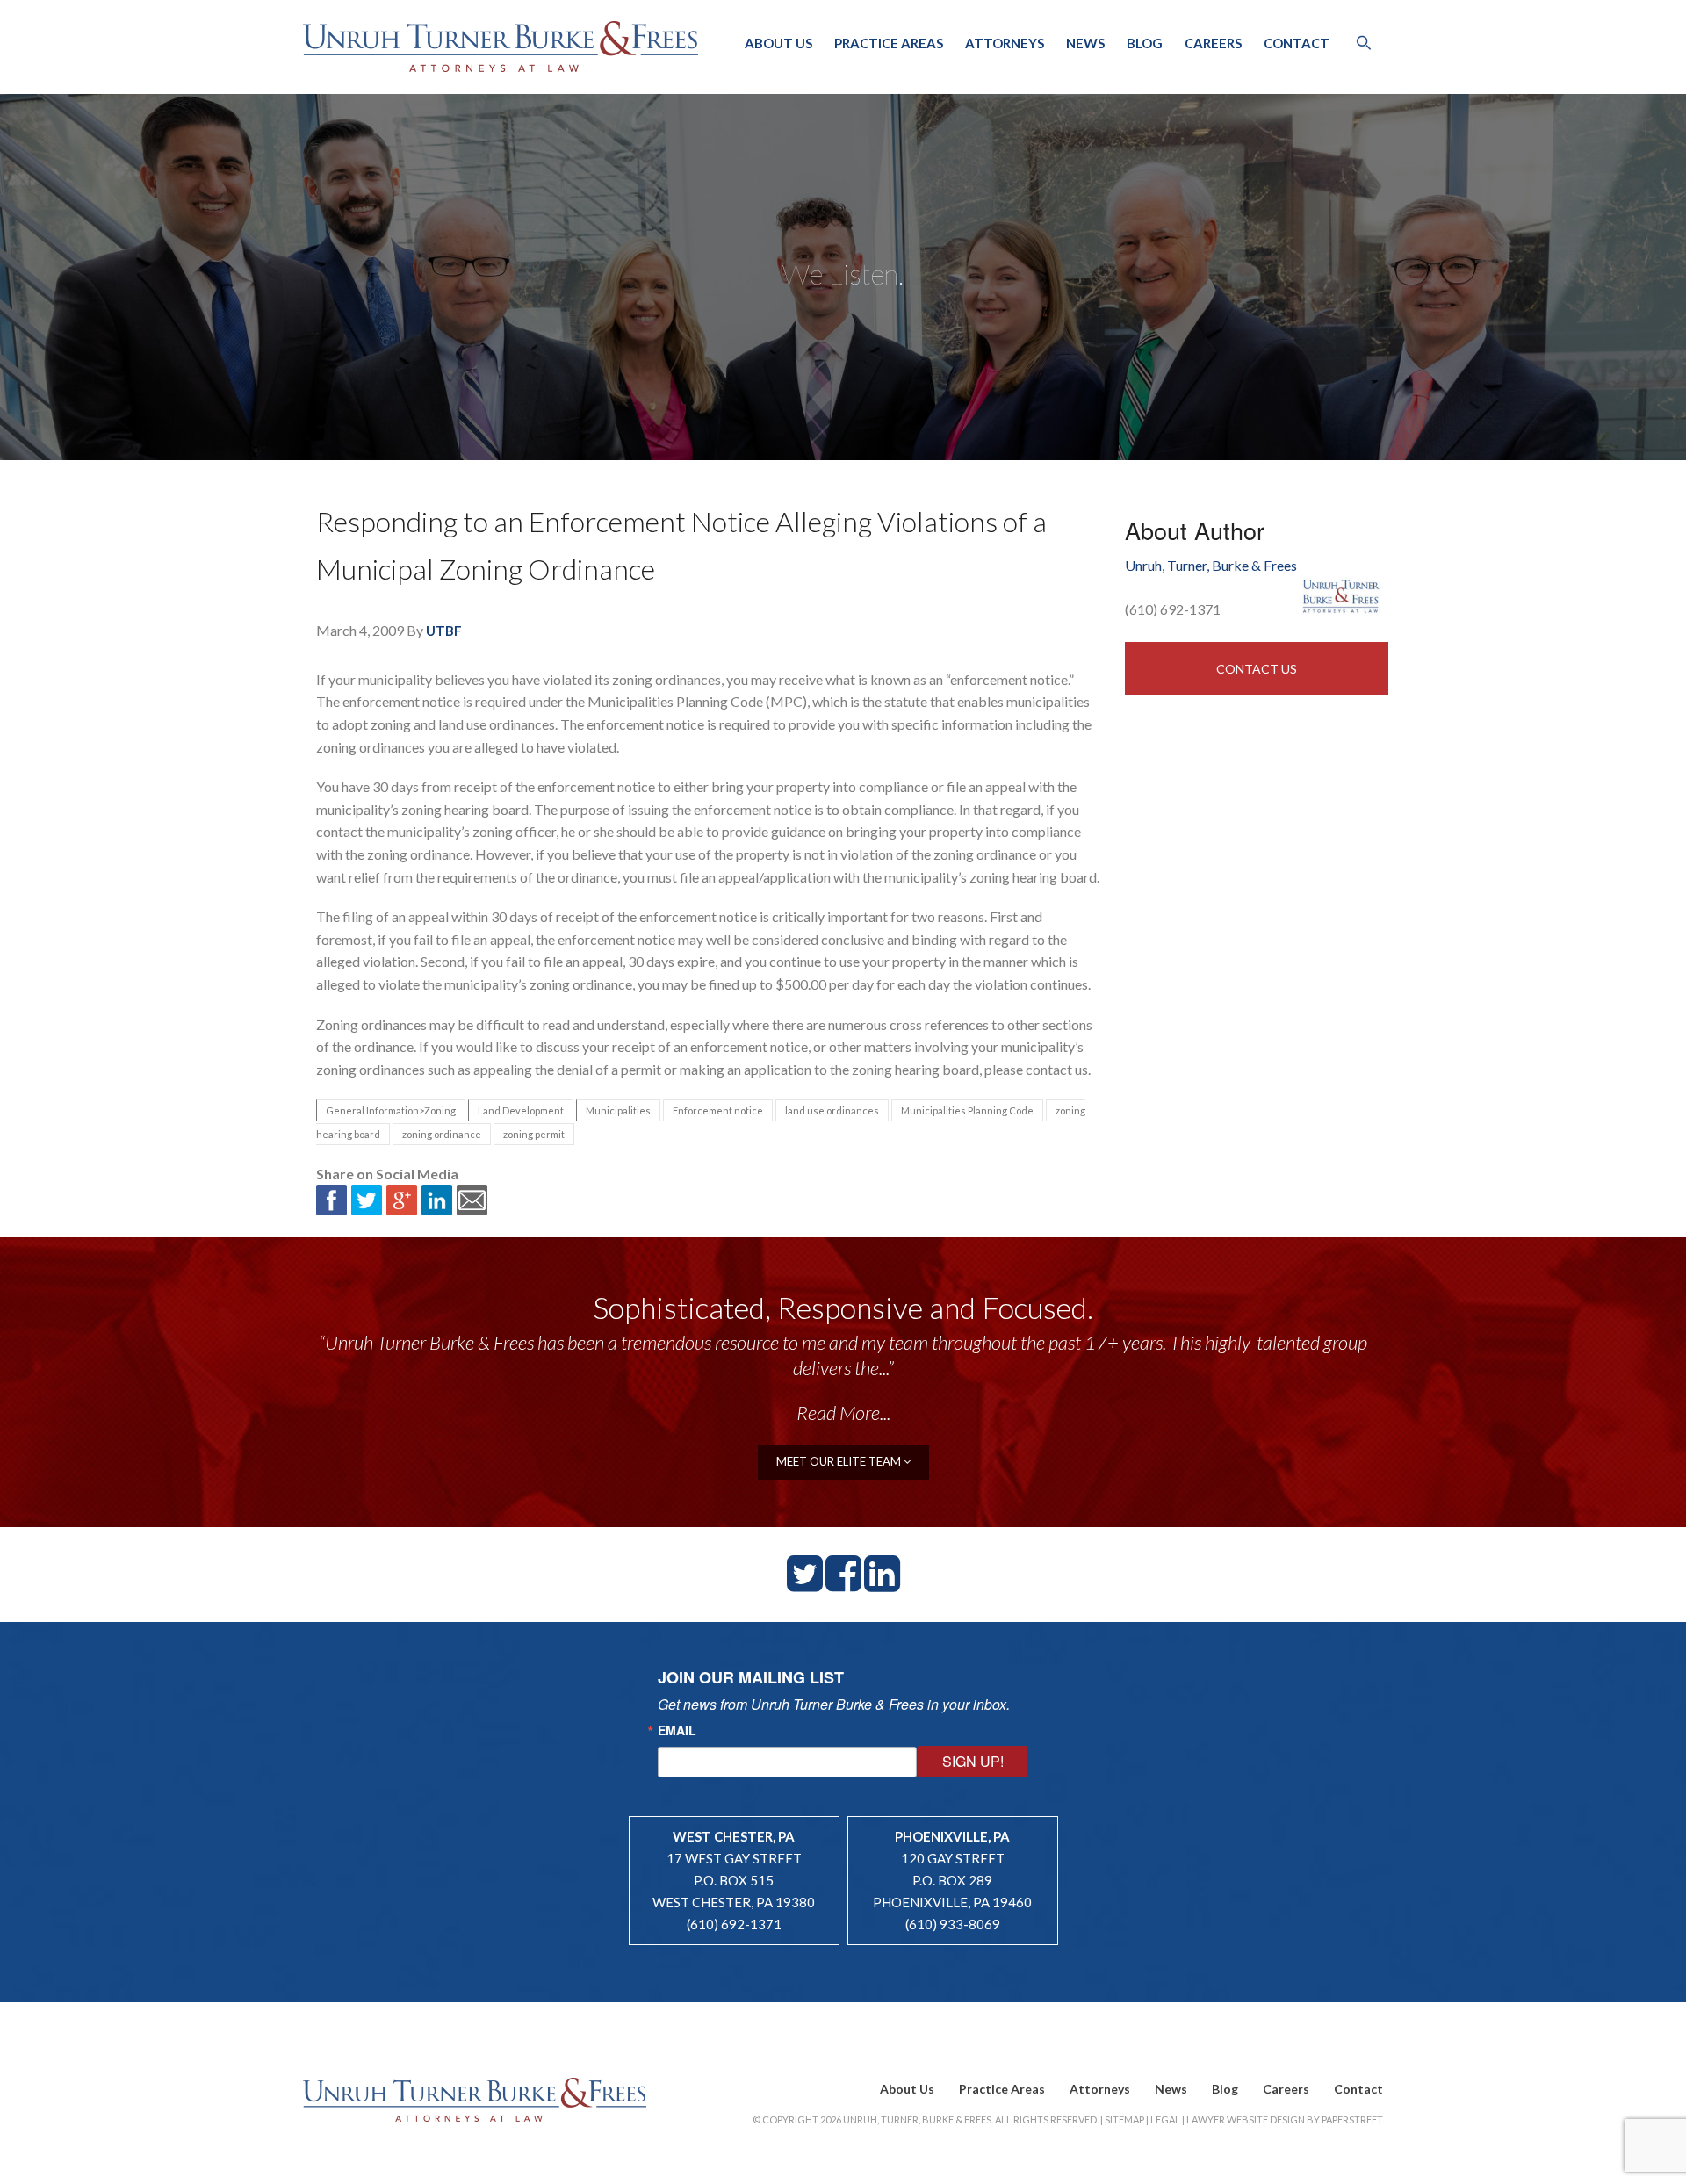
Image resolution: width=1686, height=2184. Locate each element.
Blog (1145, 43)
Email (677, 1730)
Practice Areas (889, 43)
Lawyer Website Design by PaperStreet (1285, 2119)
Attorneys (1005, 43)
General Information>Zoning (391, 1110)
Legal (1165, 2119)
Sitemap (1124, 2119)
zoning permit (534, 1134)
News (1085, 43)
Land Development (521, 1110)
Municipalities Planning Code (967, 1110)
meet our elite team (840, 1461)
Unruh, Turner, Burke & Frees (501, 47)
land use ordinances (832, 1110)
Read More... (843, 1413)
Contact (1297, 43)
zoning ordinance (442, 1134)
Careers (1213, 43)
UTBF (444, 631)
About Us (778, 43)
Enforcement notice (718, 1110)
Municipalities (618, 1110)
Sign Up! (973, 1761)
